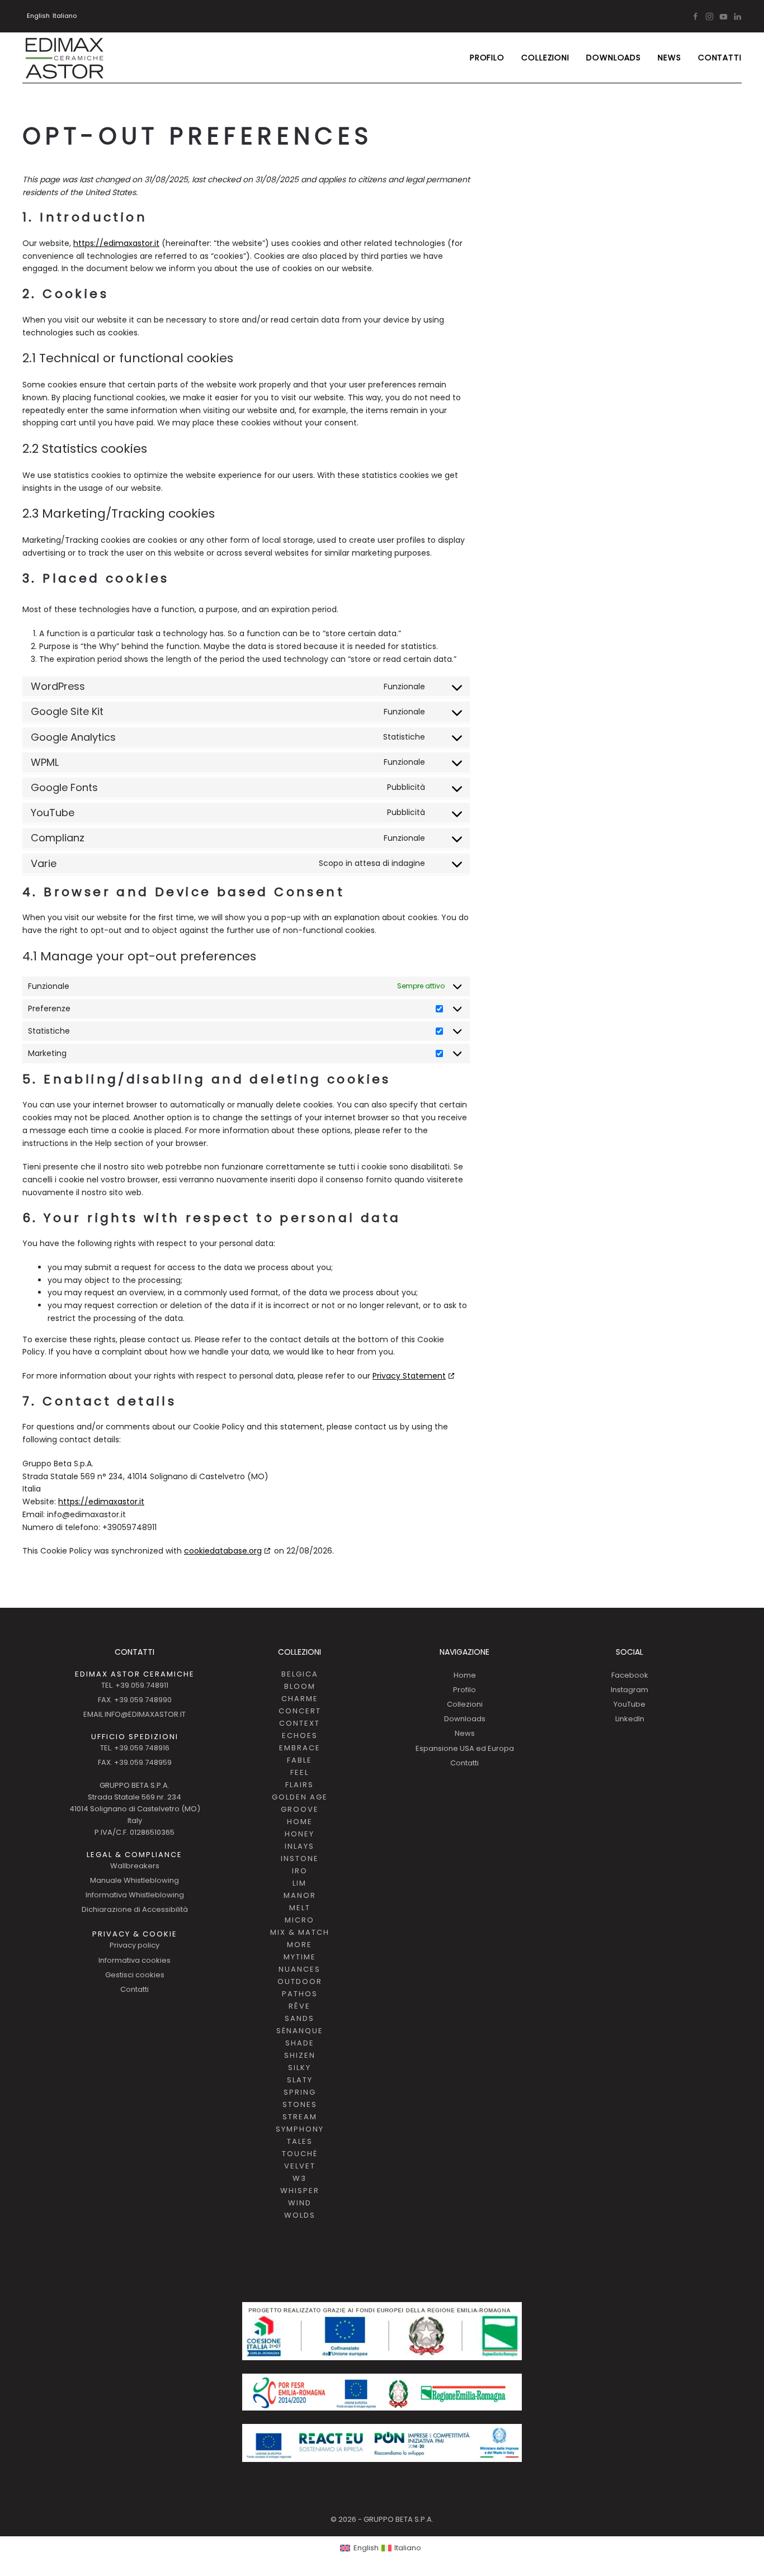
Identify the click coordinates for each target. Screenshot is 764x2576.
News (669, 58)
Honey (300, 1834)
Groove (300, 1809)
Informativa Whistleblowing (135, 1895)
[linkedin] (737, 16)
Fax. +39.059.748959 (135, 1762)
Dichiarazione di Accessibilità (135, 1909)
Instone (300, 1858)
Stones (300, 2104)
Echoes (300, 1736)
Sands (300, 2018)
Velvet (300, 2166)
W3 (300, 2178)
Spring (300, 2092)
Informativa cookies (135, 1960)
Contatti (720, 58)
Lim (300, 1883)
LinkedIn (630, 1719)
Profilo (487, 58)
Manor (300, 1895)
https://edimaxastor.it (116, 243)
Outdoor (300, 1981)
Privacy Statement (409, 1376)
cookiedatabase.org (223, 1551)
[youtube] (723, 16)
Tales (300, 2141)
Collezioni (465, 1704)
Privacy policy (135, 1945)
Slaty (300, 2080)
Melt (300, 1908)
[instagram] (709, 16)
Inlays (300, 1846)
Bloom (300, 1686)
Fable (300, 1760)
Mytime (300, 1957)
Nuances (300, 1969)
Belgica (300, 1674)
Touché (300, 2154)
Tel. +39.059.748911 (135, 1685)
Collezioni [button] (545, 58)
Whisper (300, 2191)
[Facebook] (695, 16)
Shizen (300, 2055)
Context (300, 1723)
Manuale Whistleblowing (135, 1880)
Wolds (300, 2215)
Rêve (300, 2006)
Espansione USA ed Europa (465, 1748)
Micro (300, 1920)
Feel (300, 1772)
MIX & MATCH (300, 1932)
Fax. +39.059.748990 (135, 1700)
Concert (300, 1711)
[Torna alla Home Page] (64, 58)
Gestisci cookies (135, 1975)
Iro (300, 1871)
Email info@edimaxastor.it (135, 1714)
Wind (300, 2203)
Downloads (614, 58)
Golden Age (300, 1797)
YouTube (629, 1704)
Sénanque (300, 2031)
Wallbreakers (135, 1866)
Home (300, 1822)
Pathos (300, 1994)
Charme (300, 1699)
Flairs (300, 1785)
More (300, 1945)
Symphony (300, 2129)
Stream (300, 2117)
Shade (300, 2043)
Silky (300, 2068)
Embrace (300, 1748)
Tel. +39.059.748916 (135, 1748)
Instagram (629, 1690)
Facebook (630, 1675)
